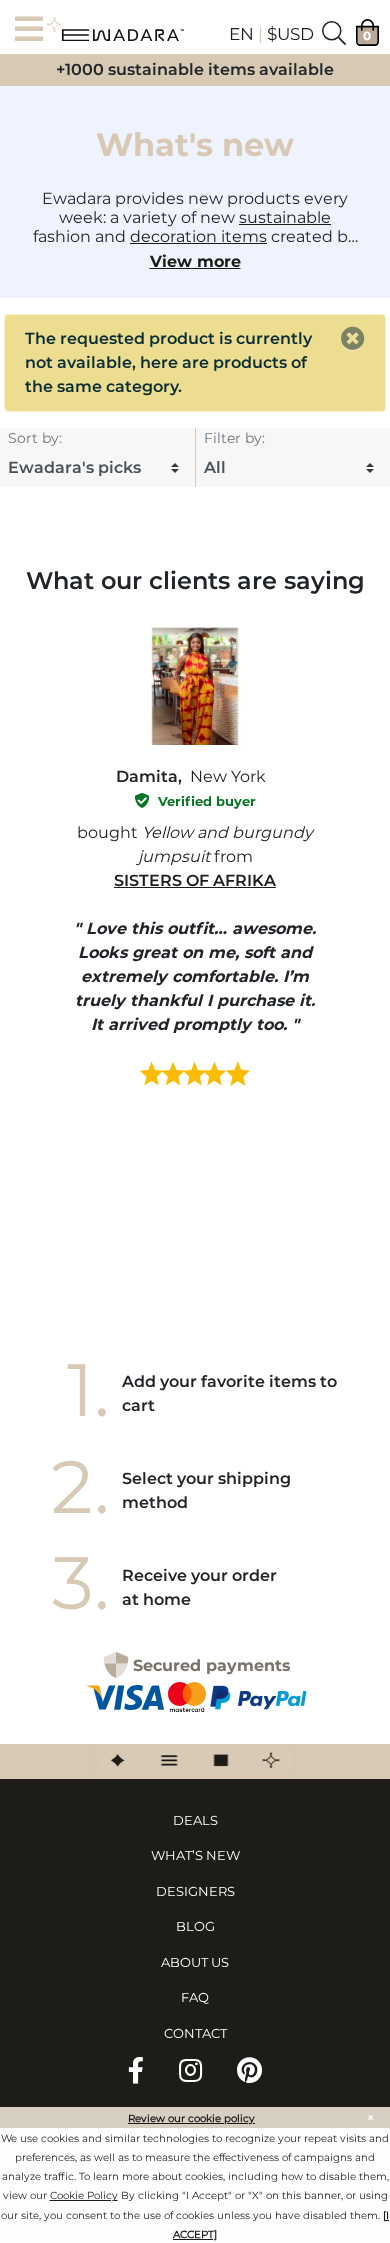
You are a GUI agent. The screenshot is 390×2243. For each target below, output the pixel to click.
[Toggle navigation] (35, 31)
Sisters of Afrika (195, 880)
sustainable (285, 217)
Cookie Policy (84, 2195)
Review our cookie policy (191, 2118)
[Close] (353, 339)
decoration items (198, 236)
